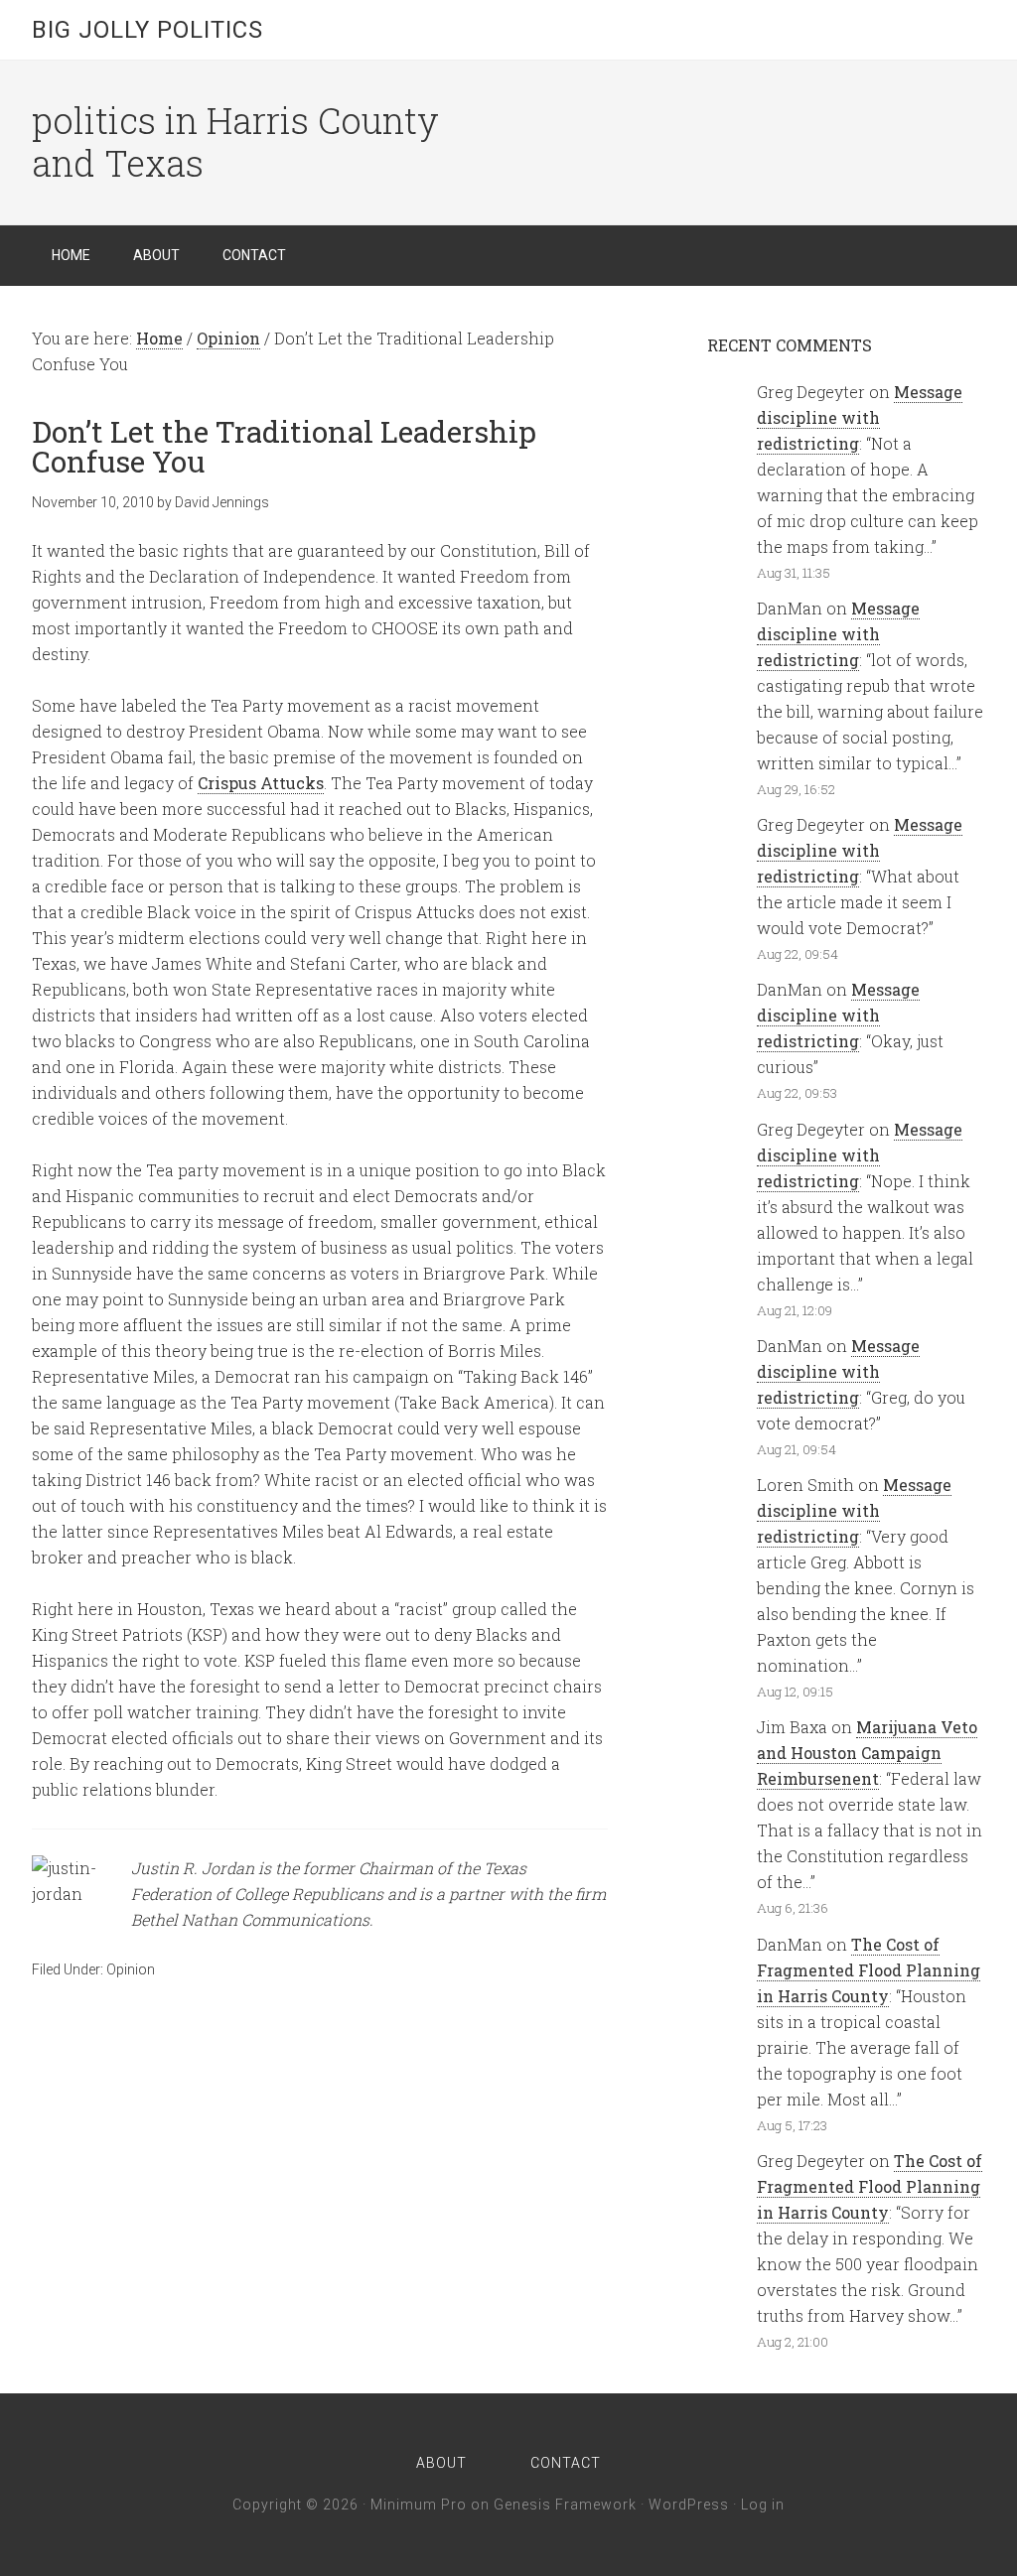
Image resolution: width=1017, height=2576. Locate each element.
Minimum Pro (419, 2505)
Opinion (131, 1969)
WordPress (689, 2505)
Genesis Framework (565, 2505)
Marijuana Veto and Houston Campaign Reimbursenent (867, 1753)
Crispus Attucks (261, 783)
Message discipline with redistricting (860, 417)
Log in (763, 2505)
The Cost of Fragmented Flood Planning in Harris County (869, 1970)
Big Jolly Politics (147, 30)
